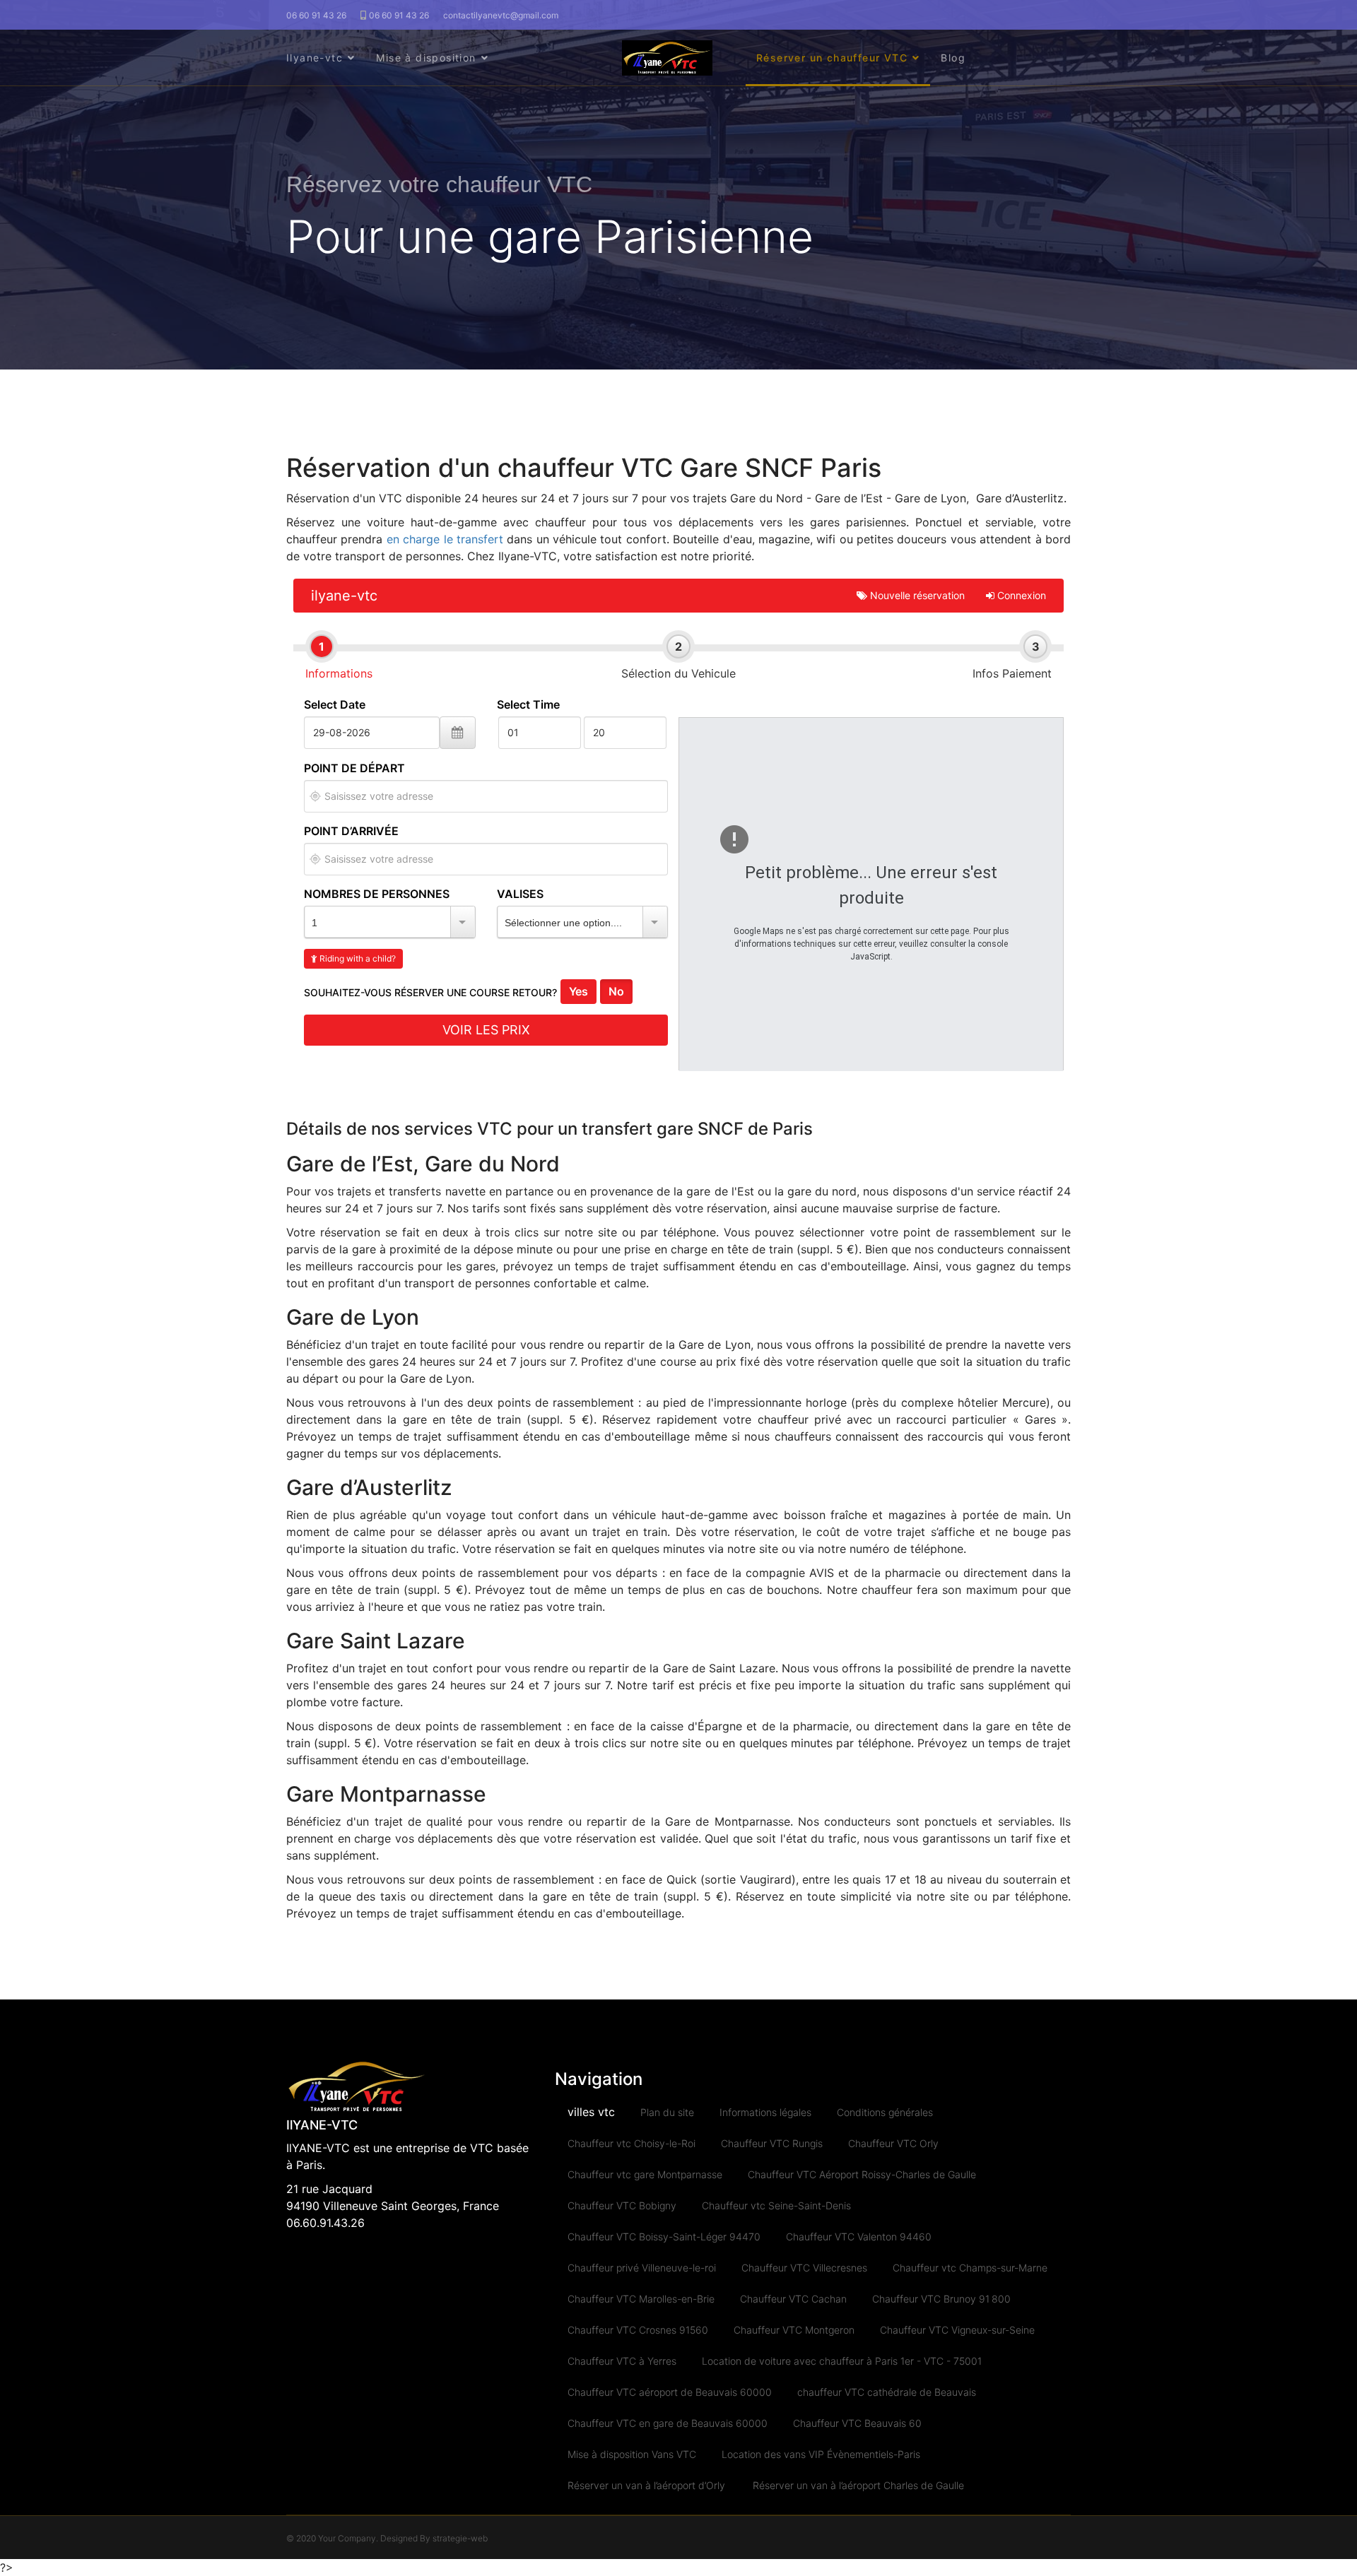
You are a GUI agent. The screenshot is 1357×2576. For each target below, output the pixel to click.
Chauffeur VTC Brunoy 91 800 (941, 2299)
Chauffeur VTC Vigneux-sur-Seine (957, 2330)
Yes (578, 991)
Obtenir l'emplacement (315, 796)
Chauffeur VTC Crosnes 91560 (638, 2330)
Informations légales (765, 2112)
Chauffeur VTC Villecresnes (804, 2268)
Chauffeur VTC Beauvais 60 (857, 2423)
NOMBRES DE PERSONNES (377, 894)
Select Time (528, 704)
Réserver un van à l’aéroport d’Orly (647, 2485)
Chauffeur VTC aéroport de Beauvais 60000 (670, 2392)
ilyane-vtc (344, 596)
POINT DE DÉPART (354, 768)
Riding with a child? (357, 958)
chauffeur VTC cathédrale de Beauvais (887, 2392)
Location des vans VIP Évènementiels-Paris (822, 2454)
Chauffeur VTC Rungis (772, 2143)
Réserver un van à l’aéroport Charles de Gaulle (858, 2485)
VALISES (520, 894)
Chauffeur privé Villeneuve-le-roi (642, 2268)
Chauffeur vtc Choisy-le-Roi (631, 2143)
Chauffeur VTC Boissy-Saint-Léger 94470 (664, 2237)
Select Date (335, 704)
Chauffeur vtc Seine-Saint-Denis (776, 2205)
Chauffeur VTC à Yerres (622, 2361)
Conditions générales (885, 2112)
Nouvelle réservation (916, 595)
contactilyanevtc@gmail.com (501, 15)
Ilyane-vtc (315, 58)
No (616, 991)
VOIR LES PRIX (486, 1030)
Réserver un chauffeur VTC (832, 58)
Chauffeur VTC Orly (893, 2143)
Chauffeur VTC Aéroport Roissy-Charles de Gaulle (862, 2174)
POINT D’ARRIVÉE (351, 831)
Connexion (1020, 595)
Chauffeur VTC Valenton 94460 (859, 2237)
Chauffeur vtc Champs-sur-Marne (970, 2268)
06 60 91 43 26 (316, 15)
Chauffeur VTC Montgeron (794, 2330)
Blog (953, 58)
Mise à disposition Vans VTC (632, 2454)
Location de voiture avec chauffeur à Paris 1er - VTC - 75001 (842, 2361)
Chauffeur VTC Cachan (793, 2299)
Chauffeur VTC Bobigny (622, 2205)
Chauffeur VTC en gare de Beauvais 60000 (668, 2423)
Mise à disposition (426, 58)
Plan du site (667, 2112)
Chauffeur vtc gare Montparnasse (645, 2174)
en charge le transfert (445, 539)
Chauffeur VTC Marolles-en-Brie (641, 2299)
